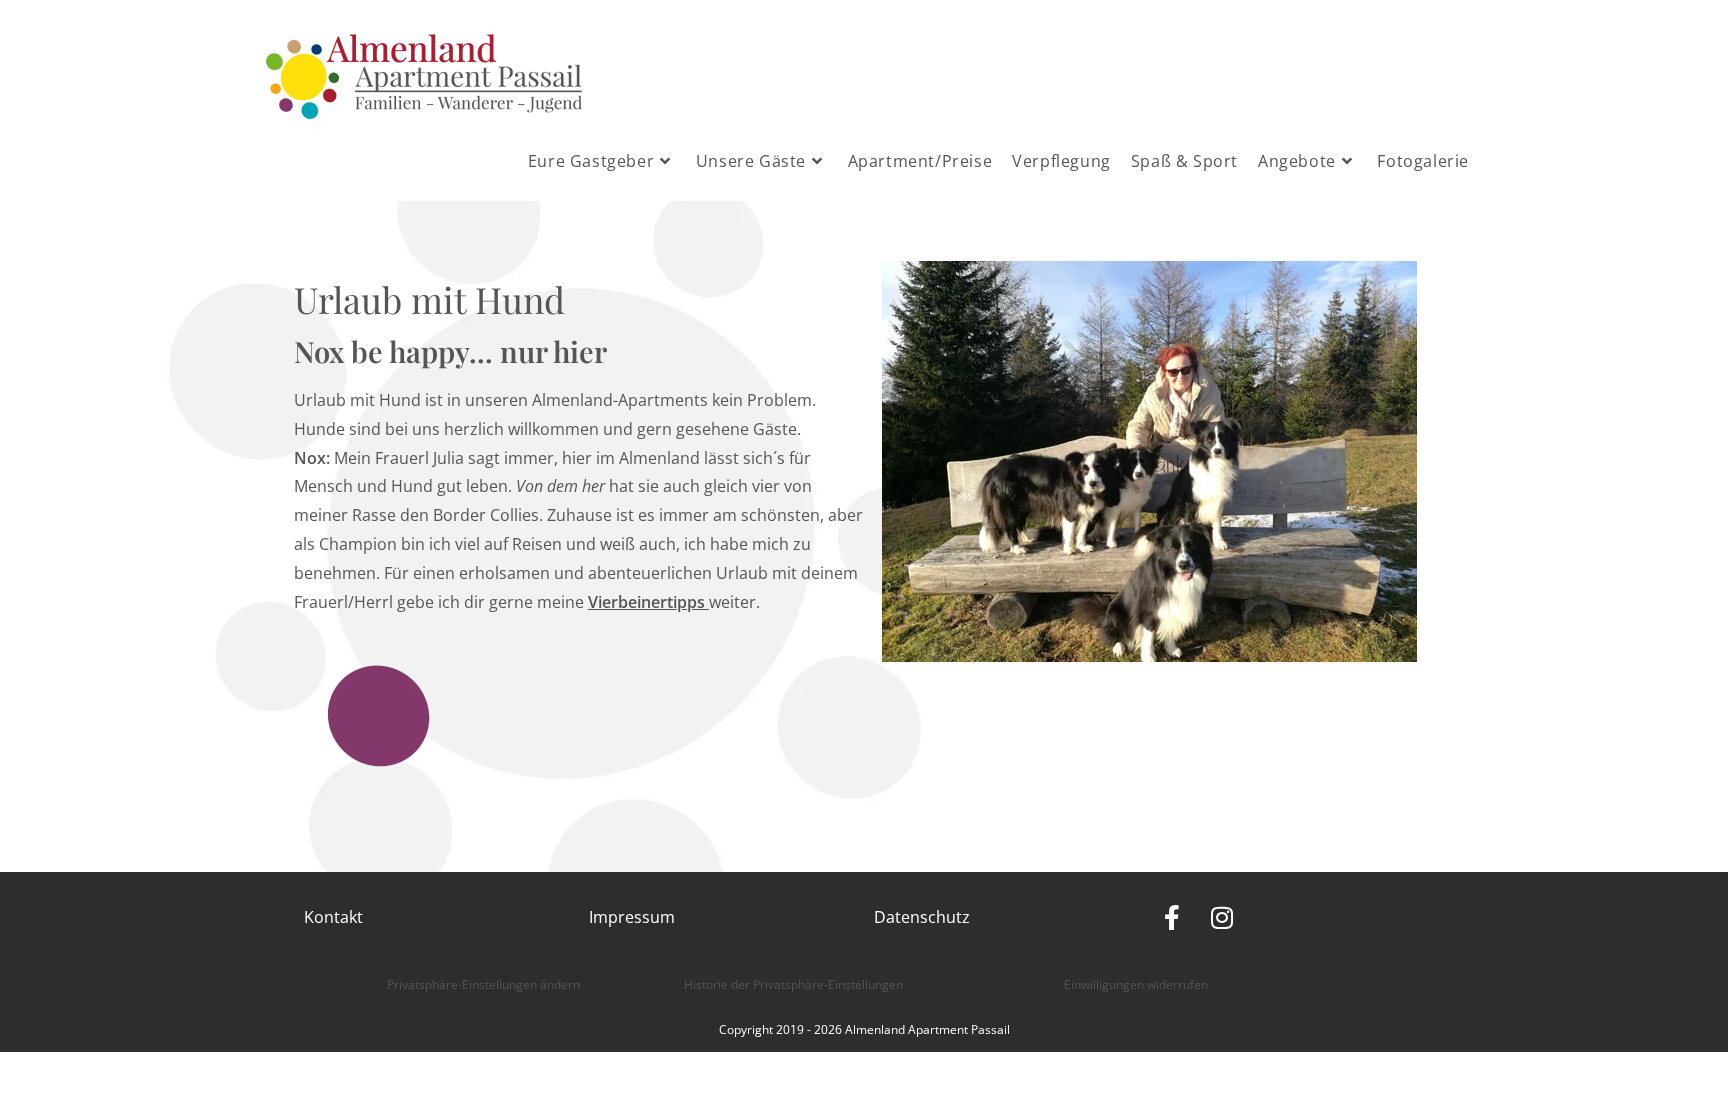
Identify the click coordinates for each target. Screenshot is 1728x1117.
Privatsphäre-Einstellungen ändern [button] (483, 984)
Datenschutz (922, 917)
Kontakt (333, 917)
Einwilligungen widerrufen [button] (1136, 984)
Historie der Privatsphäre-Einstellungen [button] (793, 984)
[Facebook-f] (1171, 917)
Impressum (632, 917)
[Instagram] (1221, 917)
